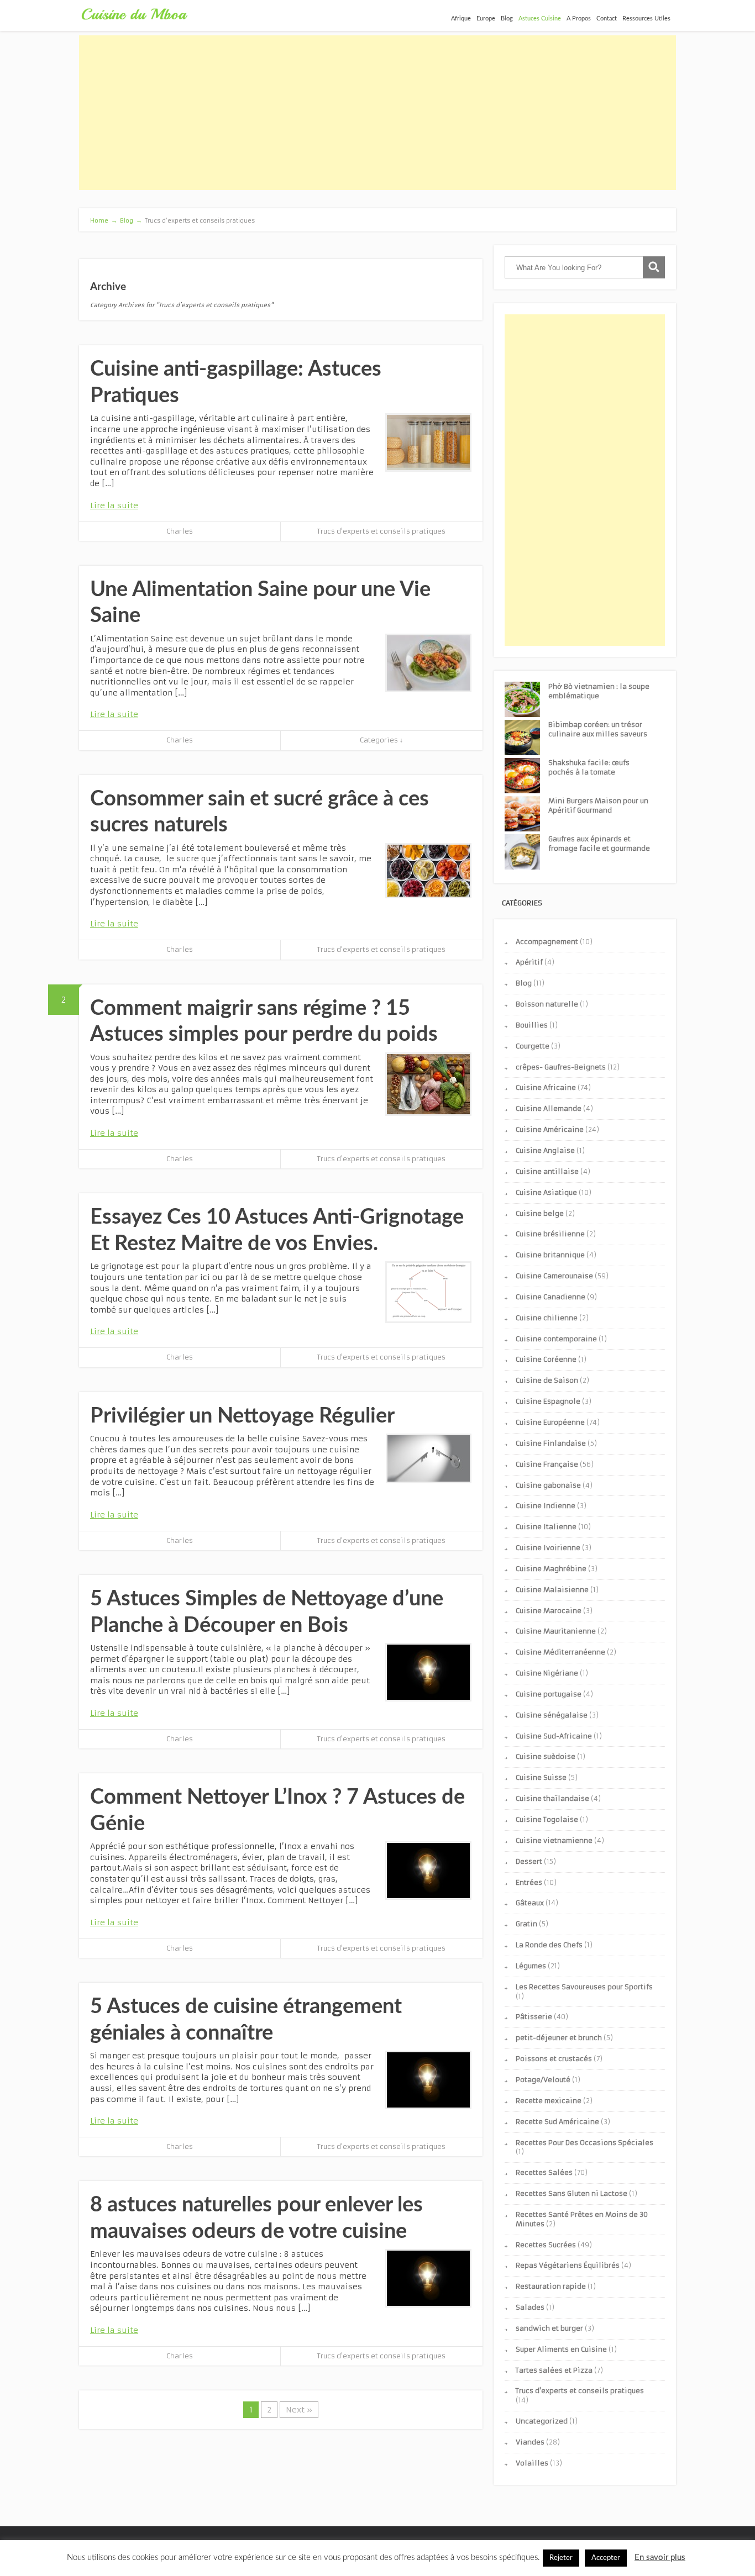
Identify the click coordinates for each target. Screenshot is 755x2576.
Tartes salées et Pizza (554, 2370)
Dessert (529, 1861)
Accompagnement (547, 942)
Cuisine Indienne (546, 1506)
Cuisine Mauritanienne (556, 1631)
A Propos (579, 19)
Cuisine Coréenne (546, 1359)
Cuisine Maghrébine (551, 1569)
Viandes (530, 2442)
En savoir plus (660, 2557)
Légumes (531, 1966)
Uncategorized (542, 2421)
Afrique (461, 19)
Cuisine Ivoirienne (548, 1548)
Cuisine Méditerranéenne (560, 1652)
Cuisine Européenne (550, 1422)
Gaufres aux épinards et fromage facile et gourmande (599, 844)
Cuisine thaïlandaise (552, 1798)
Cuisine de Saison (547, 1380)
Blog (507, 19)
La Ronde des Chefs (549, 1945)
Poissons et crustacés (554, 2059)
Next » (299, 2410)
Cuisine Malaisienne (552, 1590)
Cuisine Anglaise (545, 1150)
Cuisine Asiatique (546, 1192)
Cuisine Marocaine (549, 1611)
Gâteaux (530, 1903)
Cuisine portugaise (549, 1694)
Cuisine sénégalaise (552, 1715)
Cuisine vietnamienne (554, 1840)
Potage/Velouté (543, 2080)
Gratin (526, 1924)
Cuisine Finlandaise (551, 1443)
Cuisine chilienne (547, 1318)
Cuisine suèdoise (546, 1756)
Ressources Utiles (646, 19)
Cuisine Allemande (549, 1108)
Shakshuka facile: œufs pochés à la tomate (589, 767)
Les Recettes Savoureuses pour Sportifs (584, 1987)
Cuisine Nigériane (547, 1673)
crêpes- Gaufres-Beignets (561, 1067)
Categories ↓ (381, 740)
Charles (180, 531)
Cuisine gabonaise (548, 1485)
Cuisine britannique (550, 1255)
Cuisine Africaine (546, 1087)
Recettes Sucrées (546, 2245)
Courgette (533, 1046)
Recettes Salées (544, 2172)
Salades (530, 2307)
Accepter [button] (606, 2558)
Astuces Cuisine (540, 19)
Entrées (529, 1882)
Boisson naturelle (547, 1004)
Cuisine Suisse (541, 1777)
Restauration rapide (551, 2286)
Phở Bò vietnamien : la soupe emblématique (599, 691)
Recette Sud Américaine (557, 2122)
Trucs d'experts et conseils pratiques (381, 531)
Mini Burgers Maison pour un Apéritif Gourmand (598, 805)
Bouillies (532, 1025)
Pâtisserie (534, 2017)
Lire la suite (114, 505)
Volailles (532, 2463)
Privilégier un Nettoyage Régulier (242, 1416)
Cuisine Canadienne (550, 1297)
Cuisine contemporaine (556, 1339)
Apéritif (529, 962)
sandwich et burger (549, 2328)
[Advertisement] (377, 113)
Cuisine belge (540, 1213)
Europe (486, 19)
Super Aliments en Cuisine (561, 2349)
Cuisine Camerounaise (554, 1276)
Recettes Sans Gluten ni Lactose (572, 2193)
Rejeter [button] (561, 2558)
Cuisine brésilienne (550, 1234)
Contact (607, 19)
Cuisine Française (547, 1464)
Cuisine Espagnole (548, 1401)
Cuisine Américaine (550, 1129)
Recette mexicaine (549, 2101)
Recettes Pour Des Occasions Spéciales (584, 2143)
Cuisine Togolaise (547, 1819)
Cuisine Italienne (546, 1527)
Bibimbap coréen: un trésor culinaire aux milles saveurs (598, 729)
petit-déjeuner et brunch (559, 2038)
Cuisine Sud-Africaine (554, 1736)
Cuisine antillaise (547, 1171)
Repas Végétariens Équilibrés (568, 2265)
